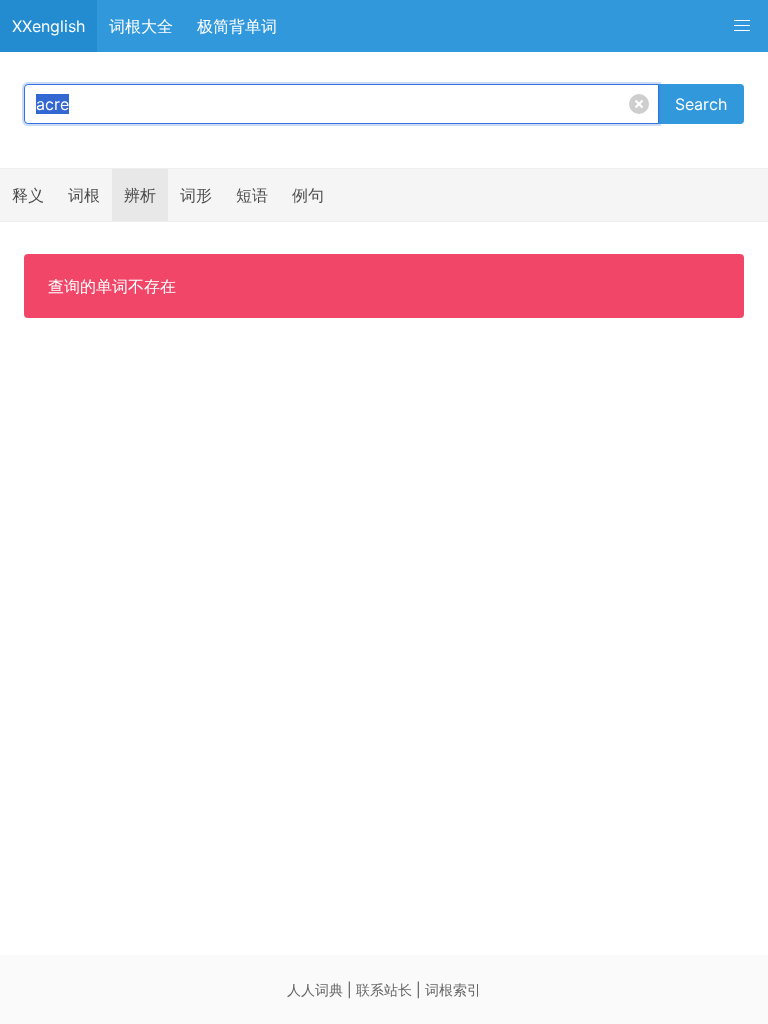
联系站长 (384, 989)
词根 (84, 195)
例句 (308, 195)
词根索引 (453, 989)
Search (701, 104)
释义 (28, 195)
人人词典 (315, 989)
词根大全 (141, 26)
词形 (196, 195)
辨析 (140, 195)
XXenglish (48, 26)
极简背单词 (237, 26)
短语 (252, 195)
